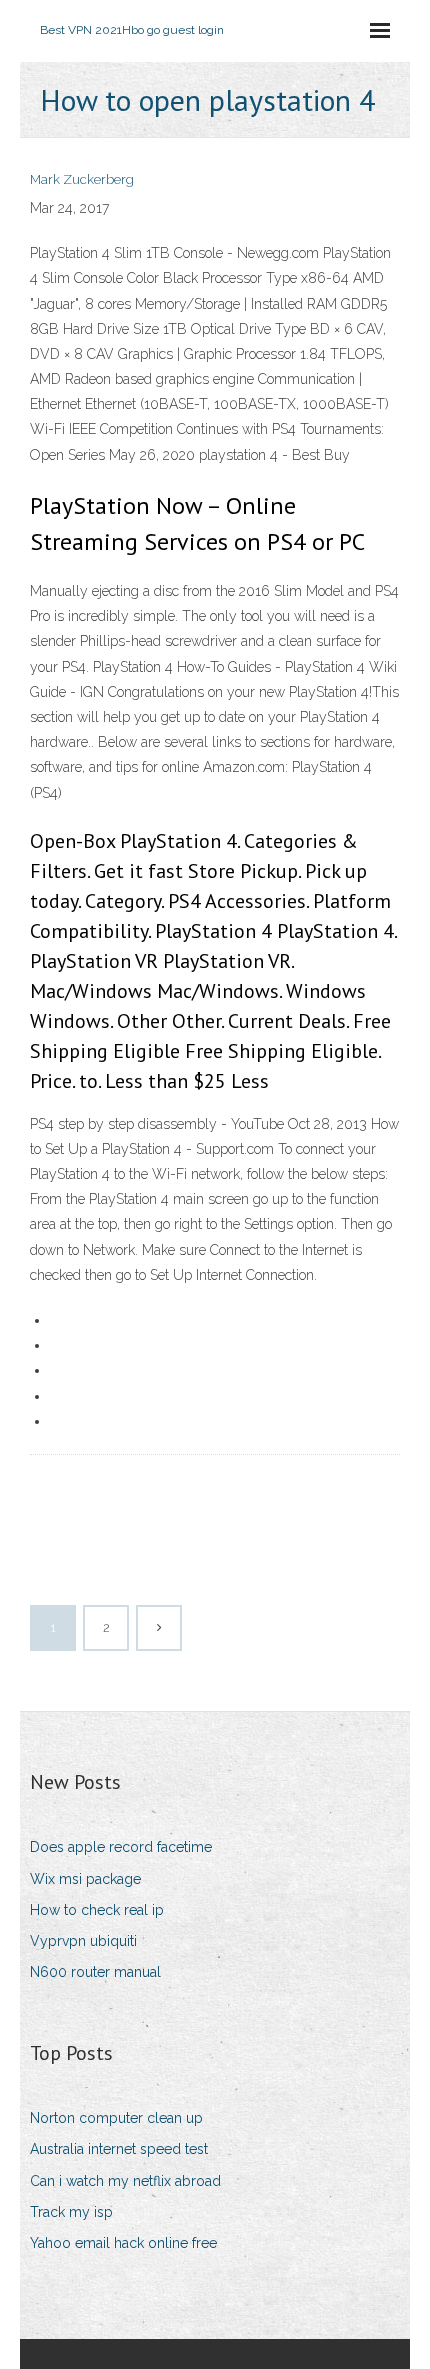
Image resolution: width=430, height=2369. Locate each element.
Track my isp (71, 2212)
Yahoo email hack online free (123, 2243)
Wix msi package (85, 1879)
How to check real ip (97, 1910)
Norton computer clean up (116, 2118)
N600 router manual (95, 1972)
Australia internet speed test (119, 2149)
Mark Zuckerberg (82, 179)
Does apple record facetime (121, 1847)
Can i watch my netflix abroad (125, 2181)
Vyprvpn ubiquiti (83, 1941)
